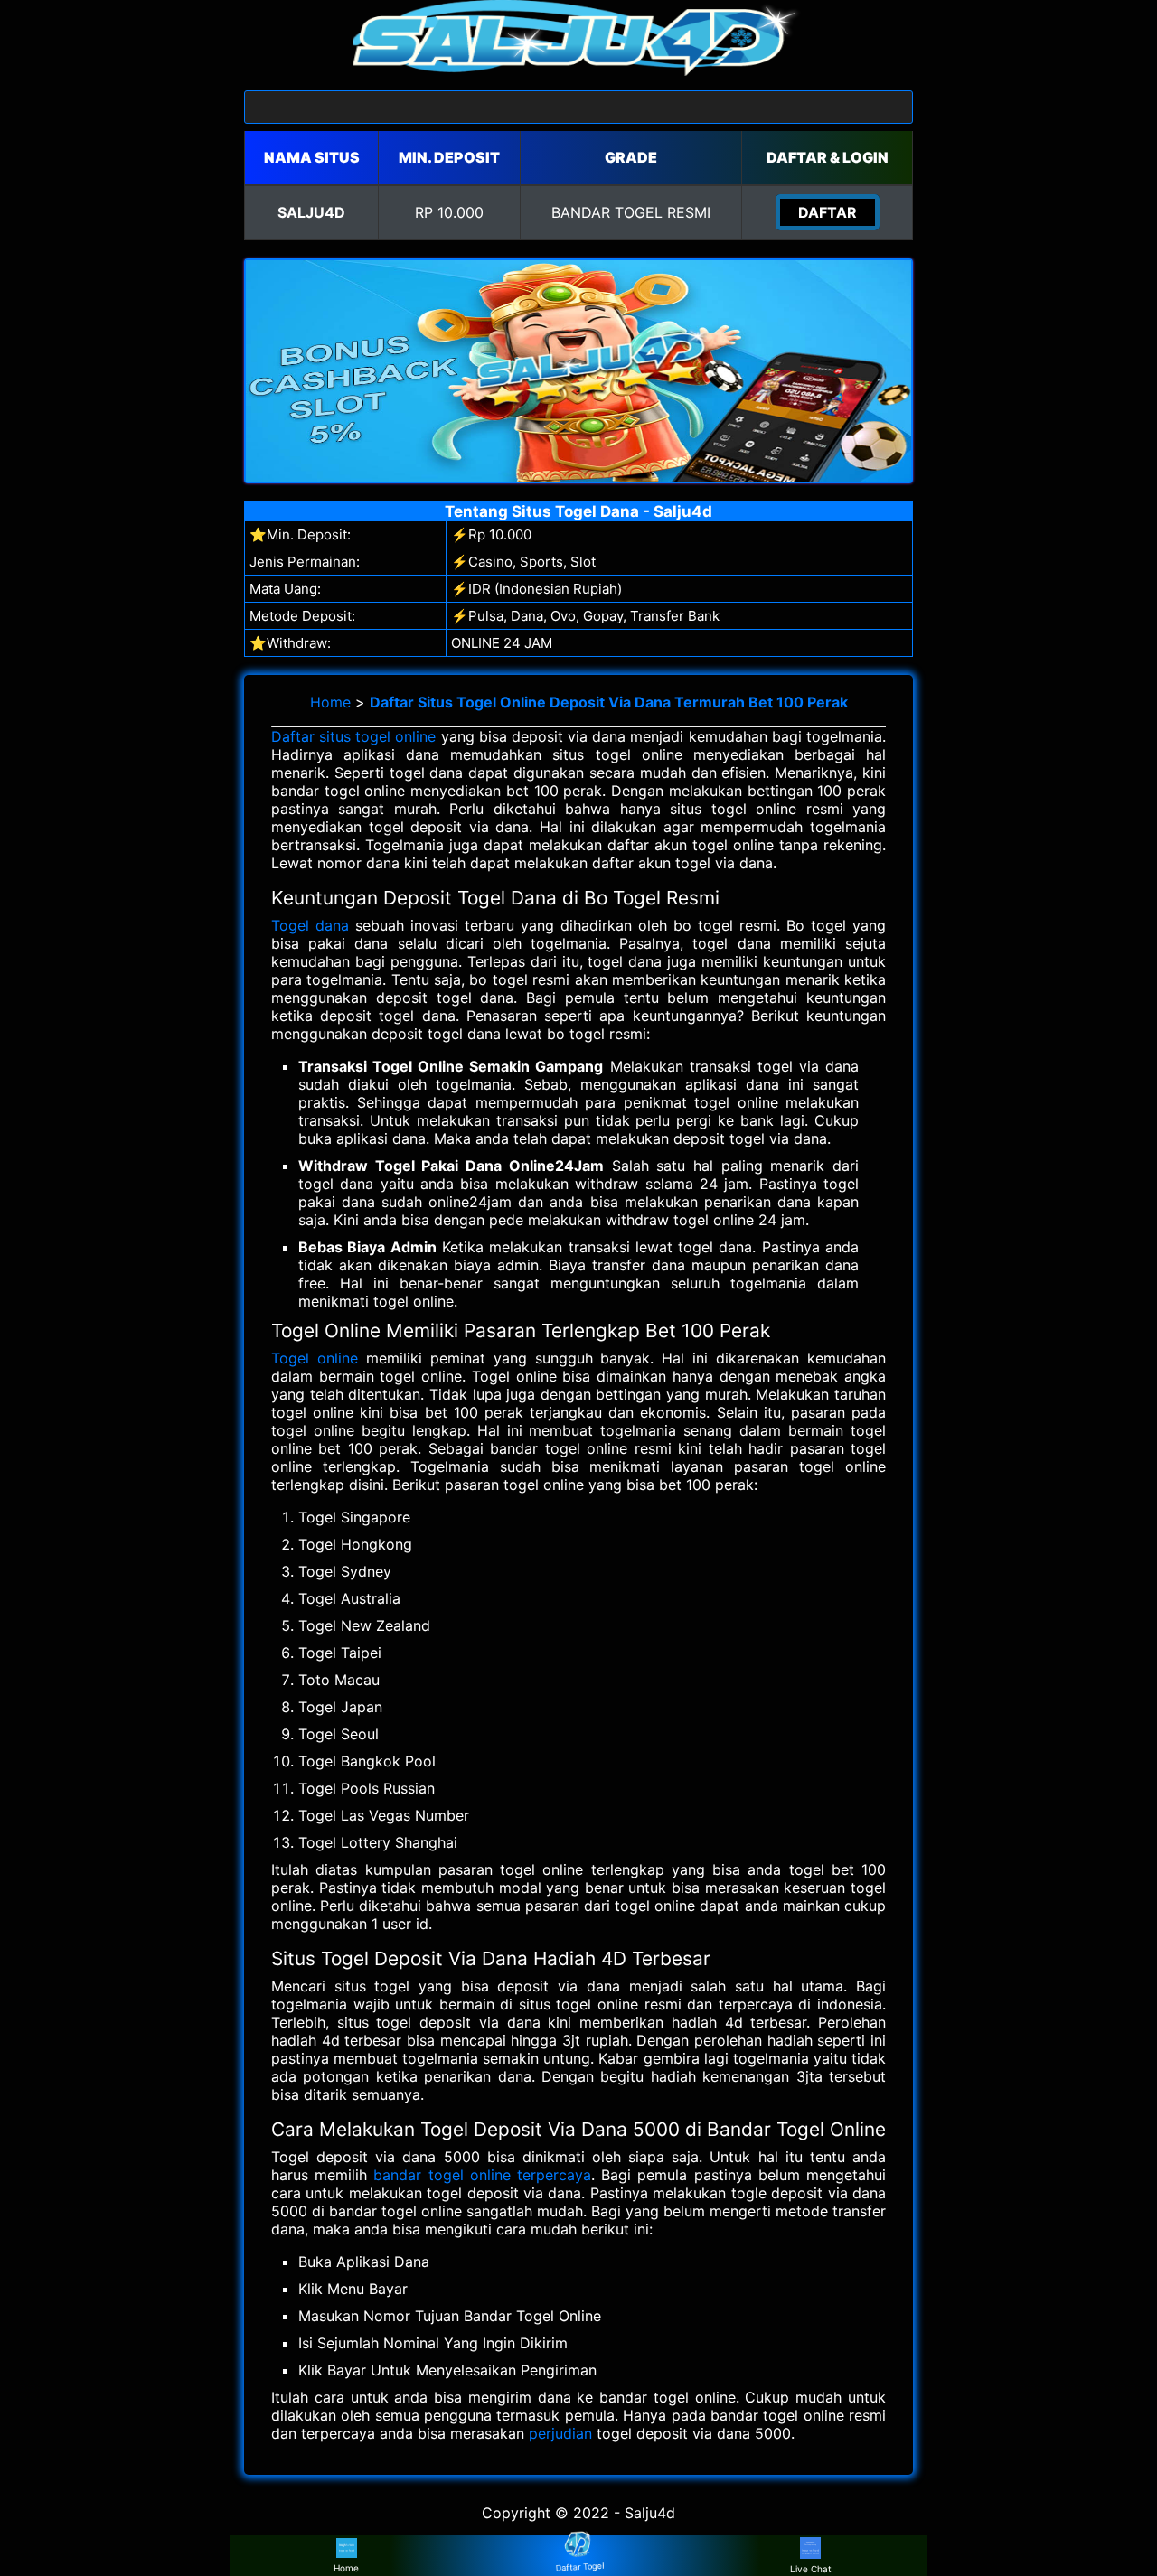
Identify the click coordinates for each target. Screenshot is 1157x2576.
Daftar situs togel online (354, 736)
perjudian (560, 2433)
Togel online (315, 1358)
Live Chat (811, 2569)
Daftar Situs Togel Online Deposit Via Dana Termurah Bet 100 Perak (609, 702)
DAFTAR (828, 212)
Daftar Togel (578, 2567)
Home (330, 702)
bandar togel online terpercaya (482, 2175)
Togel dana (310, 925)
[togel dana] (578, 70)
